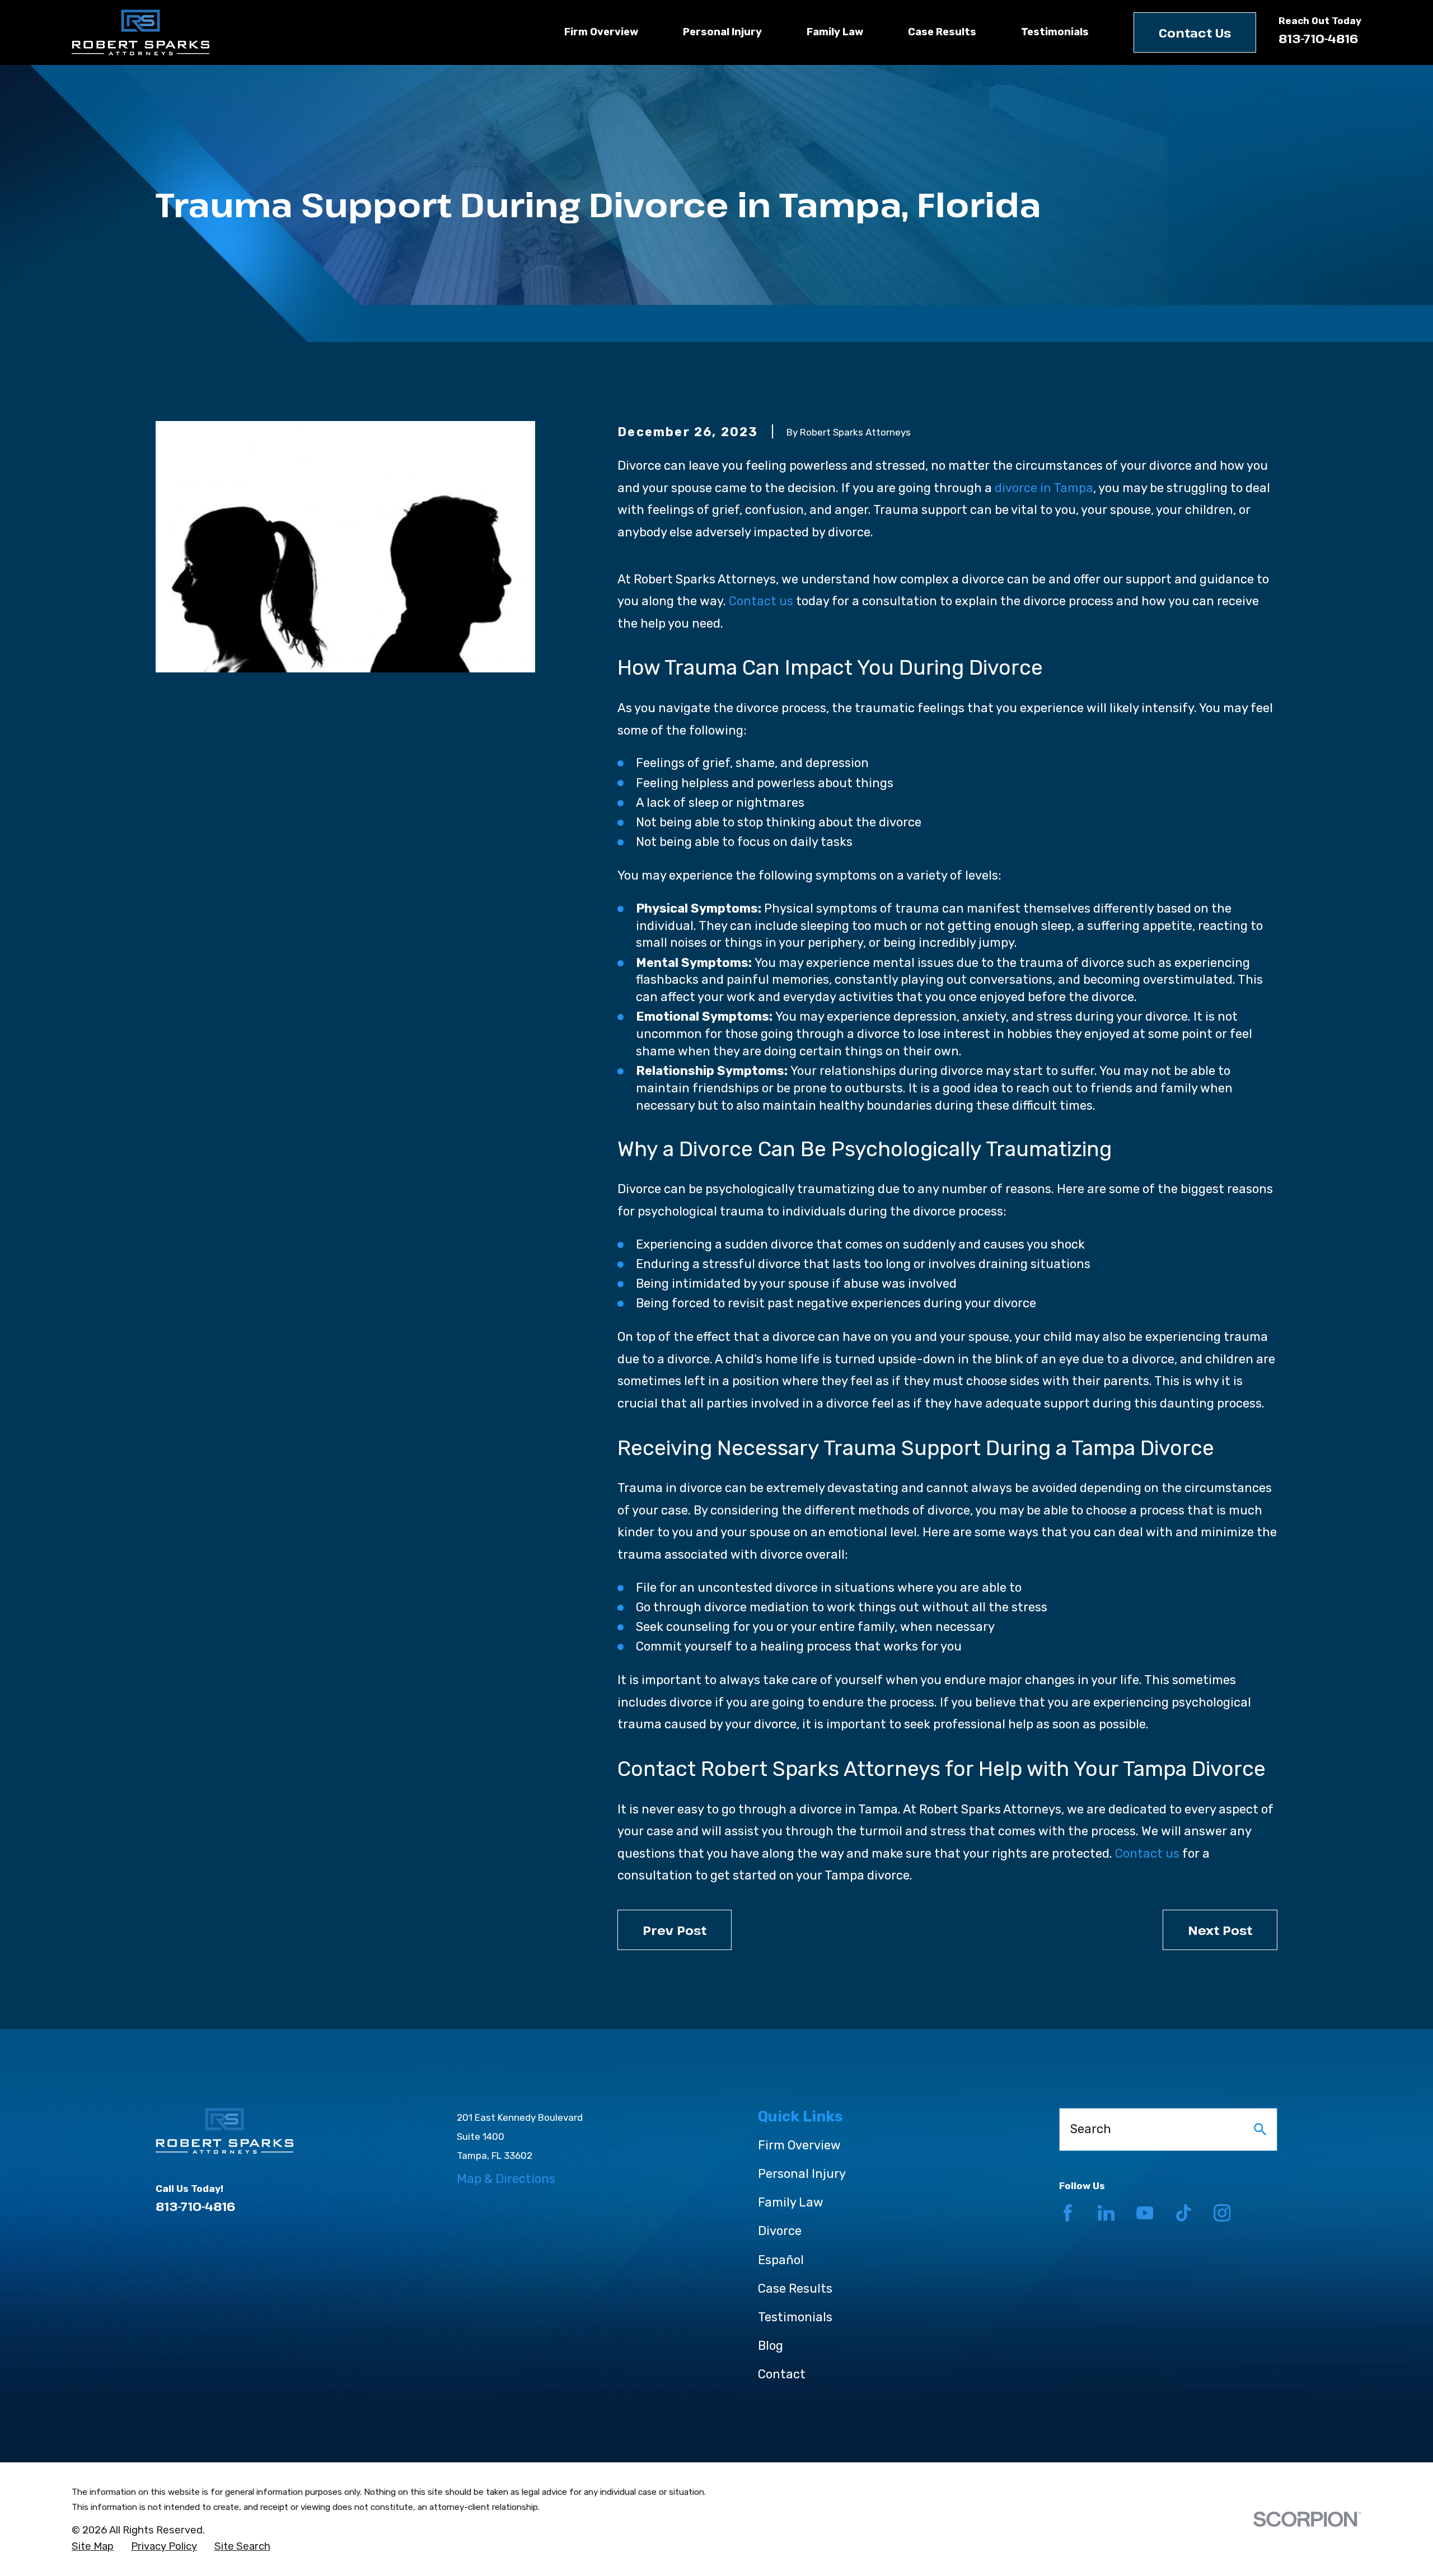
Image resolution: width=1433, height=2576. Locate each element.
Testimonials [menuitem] (1055, 32)
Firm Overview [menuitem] (601, 32)
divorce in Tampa (1044, 488)
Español (781, 2260)
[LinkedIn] (1106, 2213)
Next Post (1220, 1930)
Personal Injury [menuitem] (722, 32)
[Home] (141, 32)
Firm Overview (799, 2145)
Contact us (761, 601)
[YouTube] (1145, 2213)
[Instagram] (1222, 2213)
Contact (782, 2374)
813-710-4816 (1319, 38)
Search (1091, 2129)
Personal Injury (802, 2174)
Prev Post (675, 1930)
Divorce (780, 2231)
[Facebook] (1068, 2213)
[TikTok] (1184, 2213)
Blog (771, 2346)
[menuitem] (93, 2547)
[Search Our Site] (1260, 2129)
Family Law (791, 2202)
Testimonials (795, 2317)
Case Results (795, 2289)
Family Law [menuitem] (835, 32)
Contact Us (1195, 32)
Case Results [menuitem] (942, 32)
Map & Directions (506, 2179)
